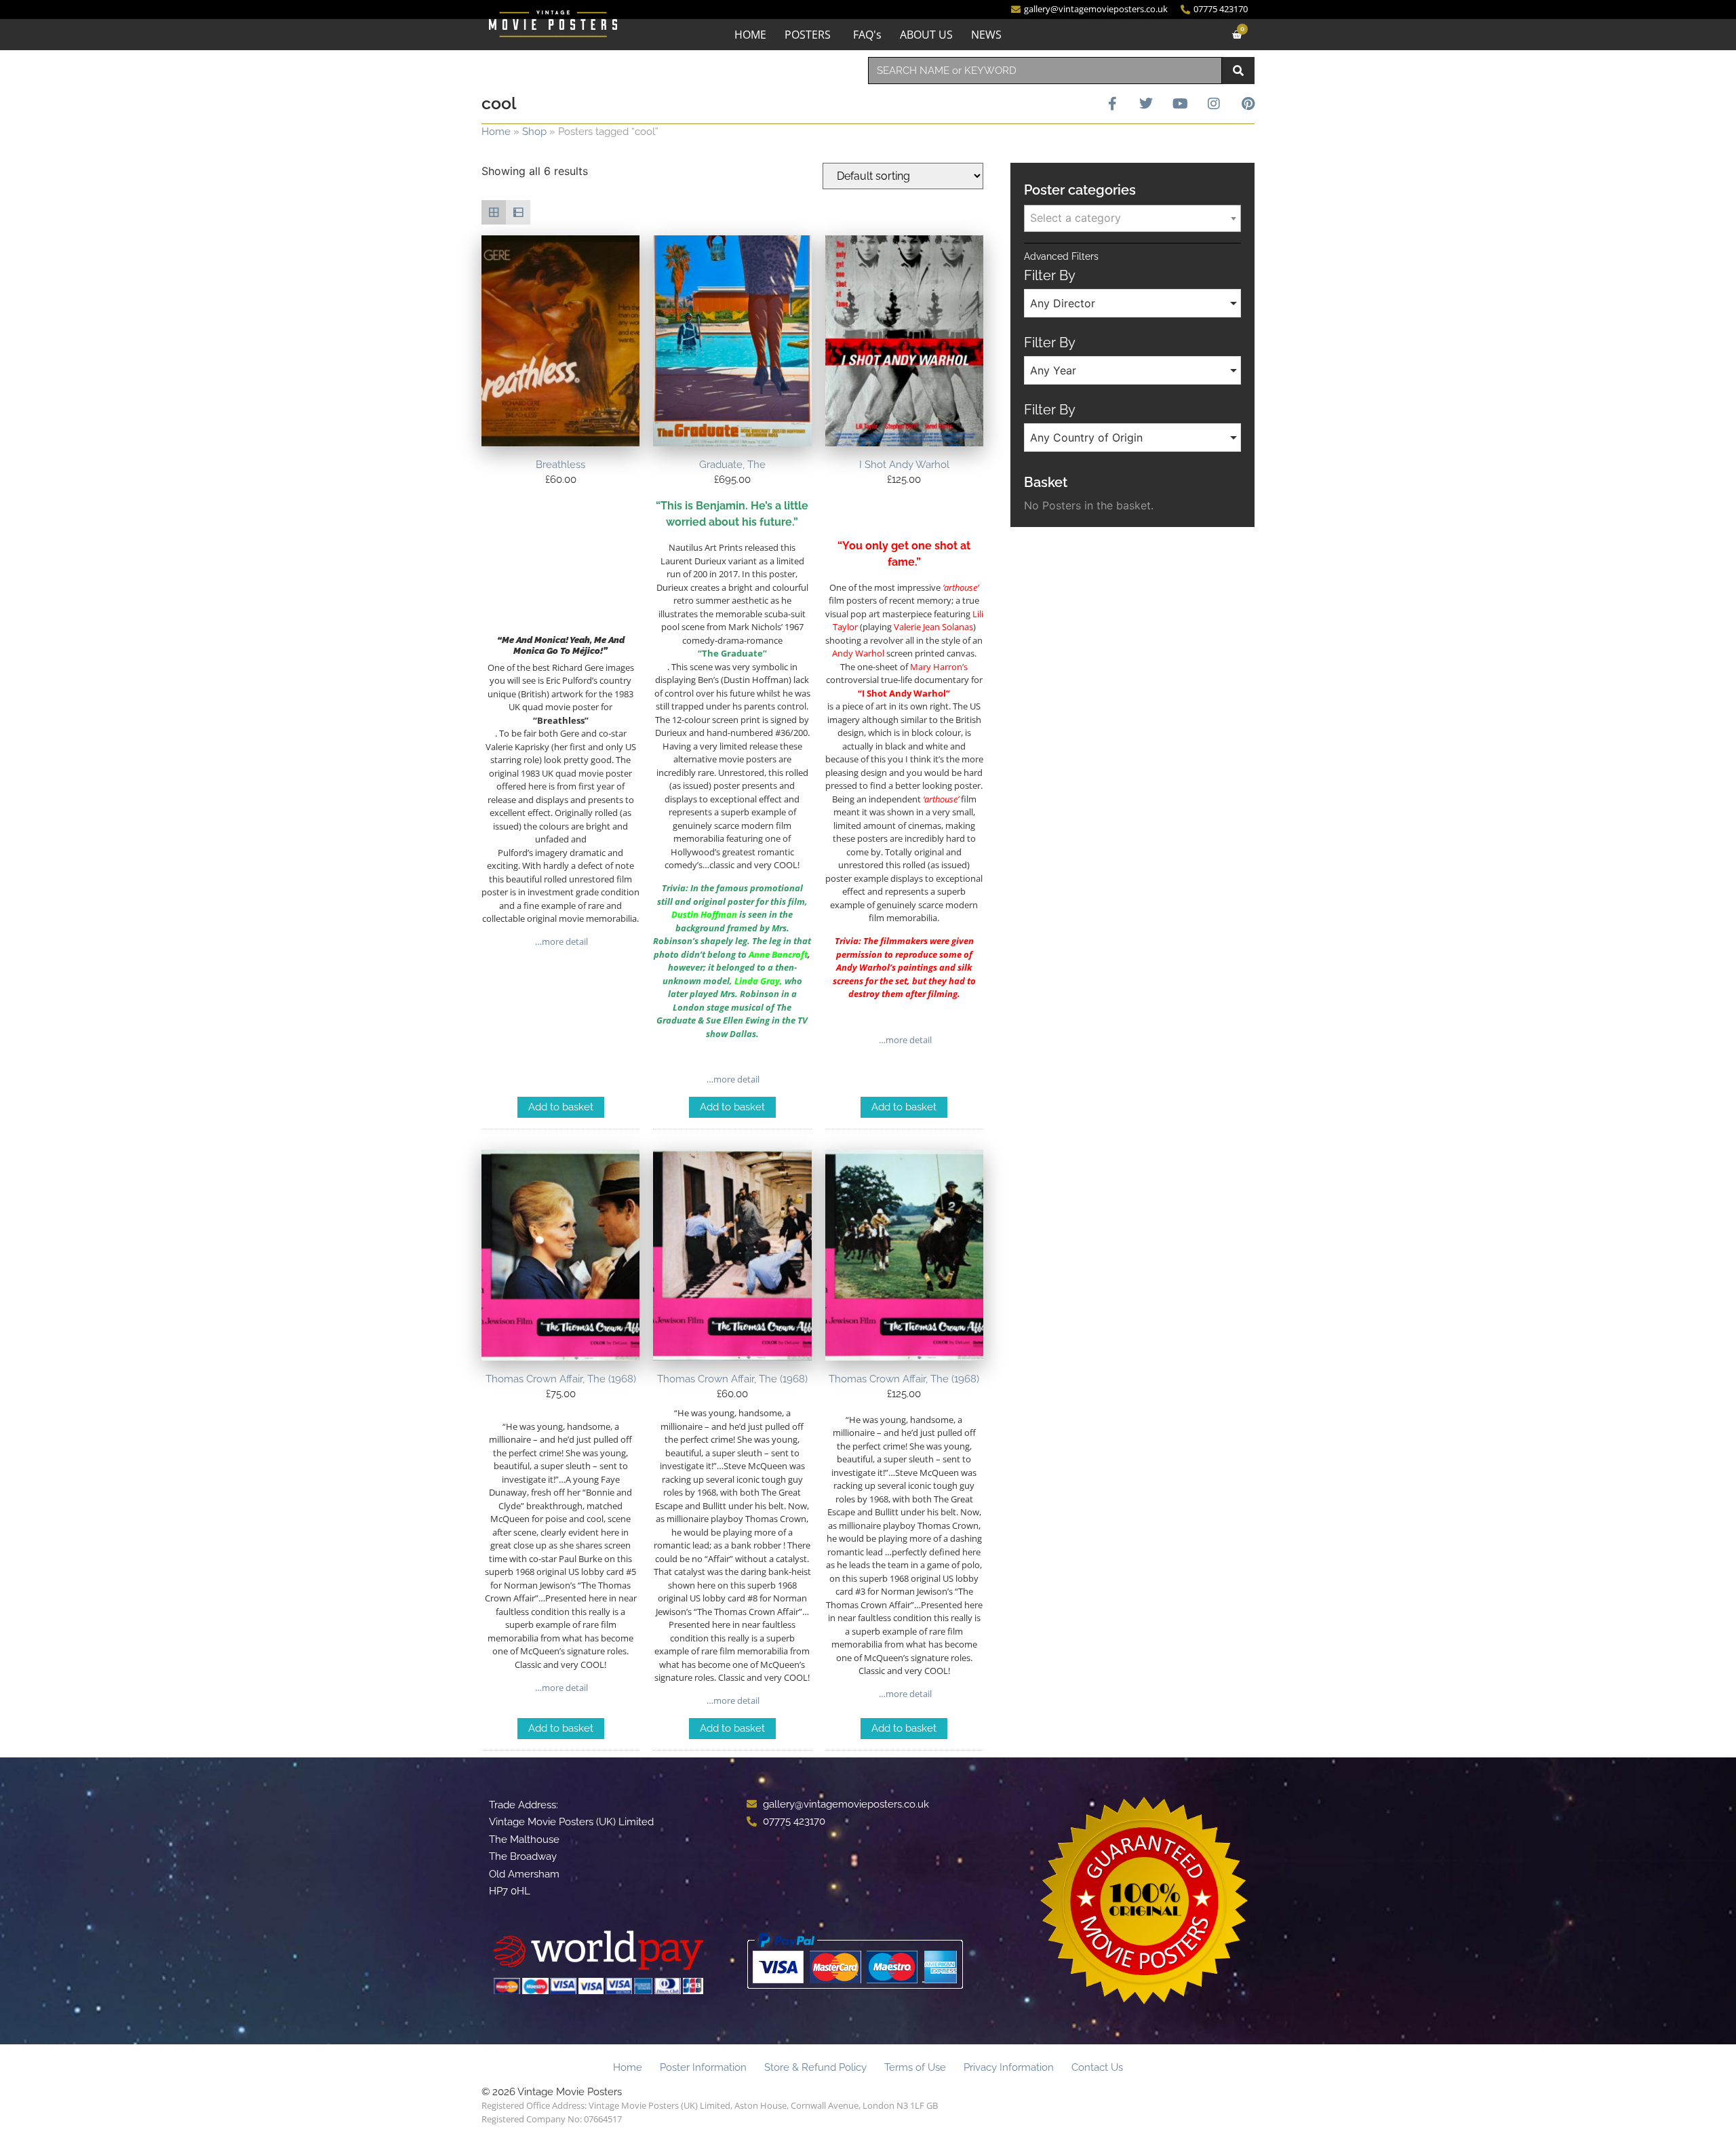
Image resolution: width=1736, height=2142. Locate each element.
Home (496, 132)
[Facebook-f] (1112, 104)
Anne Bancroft (778, 954)
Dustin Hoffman (704, 914)
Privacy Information (1009, 2067)
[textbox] (1132, 218)
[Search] (1238, 71)
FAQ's (867, 35)
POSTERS (808, 35)
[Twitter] (1146, 104)
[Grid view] (494, 212)
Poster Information (703, 2067)
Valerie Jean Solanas (933, 627)
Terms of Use (915, 2067)
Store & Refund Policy (815, 2067)
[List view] (518, 212)
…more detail (560, 941)
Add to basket (561, 1107)
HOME (750, 35)
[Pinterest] (1248, 104)
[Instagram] (1214, 104)
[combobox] (1045, 71)
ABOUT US (926, 35)
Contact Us (1097, 2067)
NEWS (986, 35)
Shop (534, 132)
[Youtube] (1180, 104)
